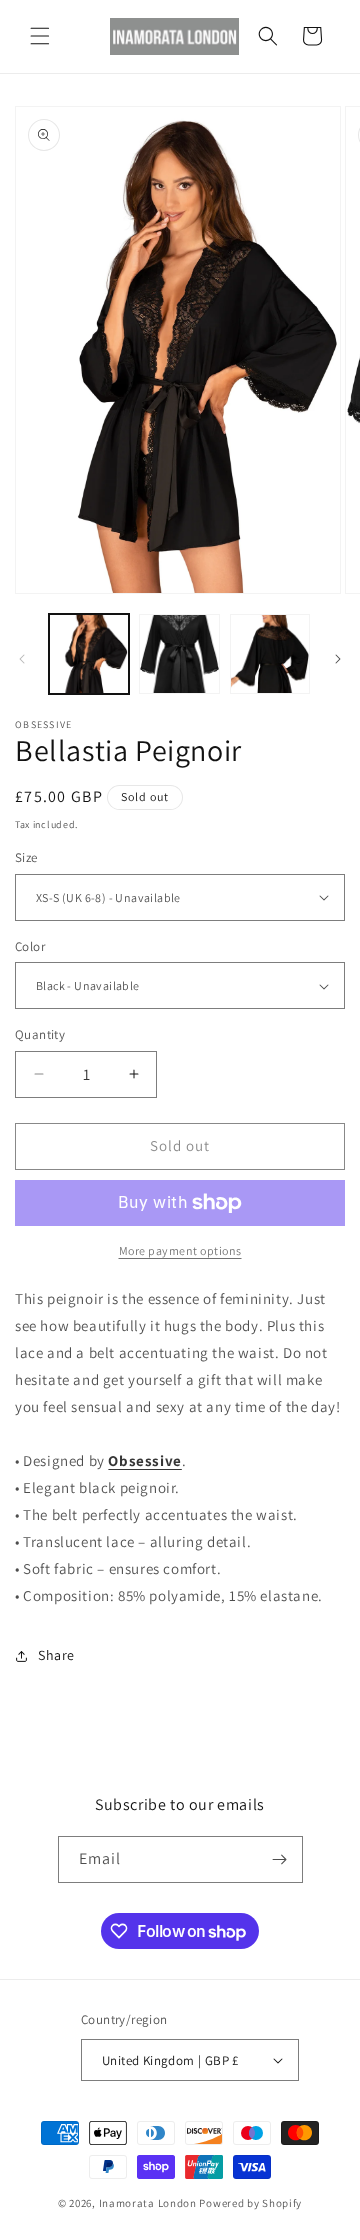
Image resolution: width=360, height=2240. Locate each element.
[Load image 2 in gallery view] (179, 654)
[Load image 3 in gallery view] (270, 654)
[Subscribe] (280, 1859)
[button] (40, 36)
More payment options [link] (180, 1250)
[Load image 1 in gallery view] (89, 654)
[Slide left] (22, 659)
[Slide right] (338, 659)
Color (30, 946)
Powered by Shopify (250, 2203)
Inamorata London (148, 2203)
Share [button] (56, 1655)
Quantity (40, 1034)
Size (26, 857)
